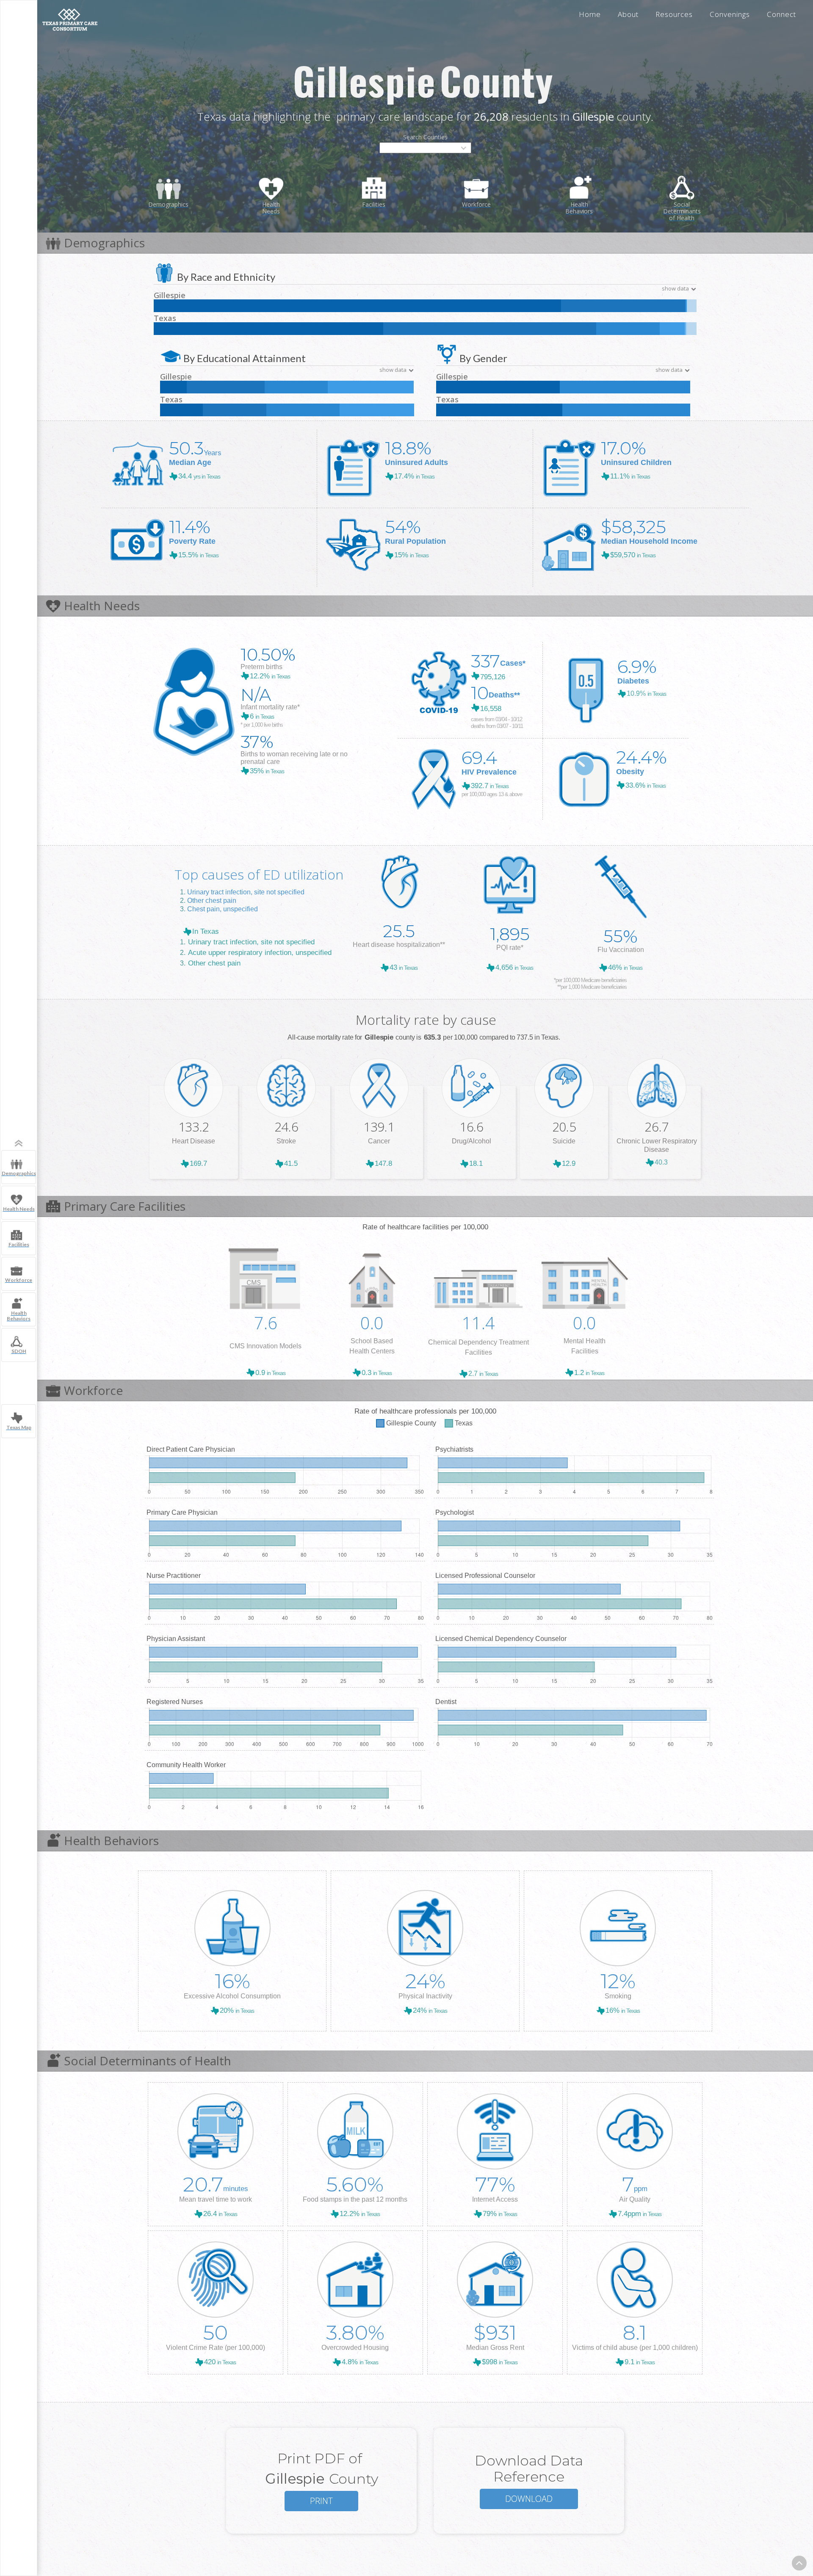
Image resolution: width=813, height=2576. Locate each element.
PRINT (321, 2501)
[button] (425, 148)
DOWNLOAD (529, 2499)
